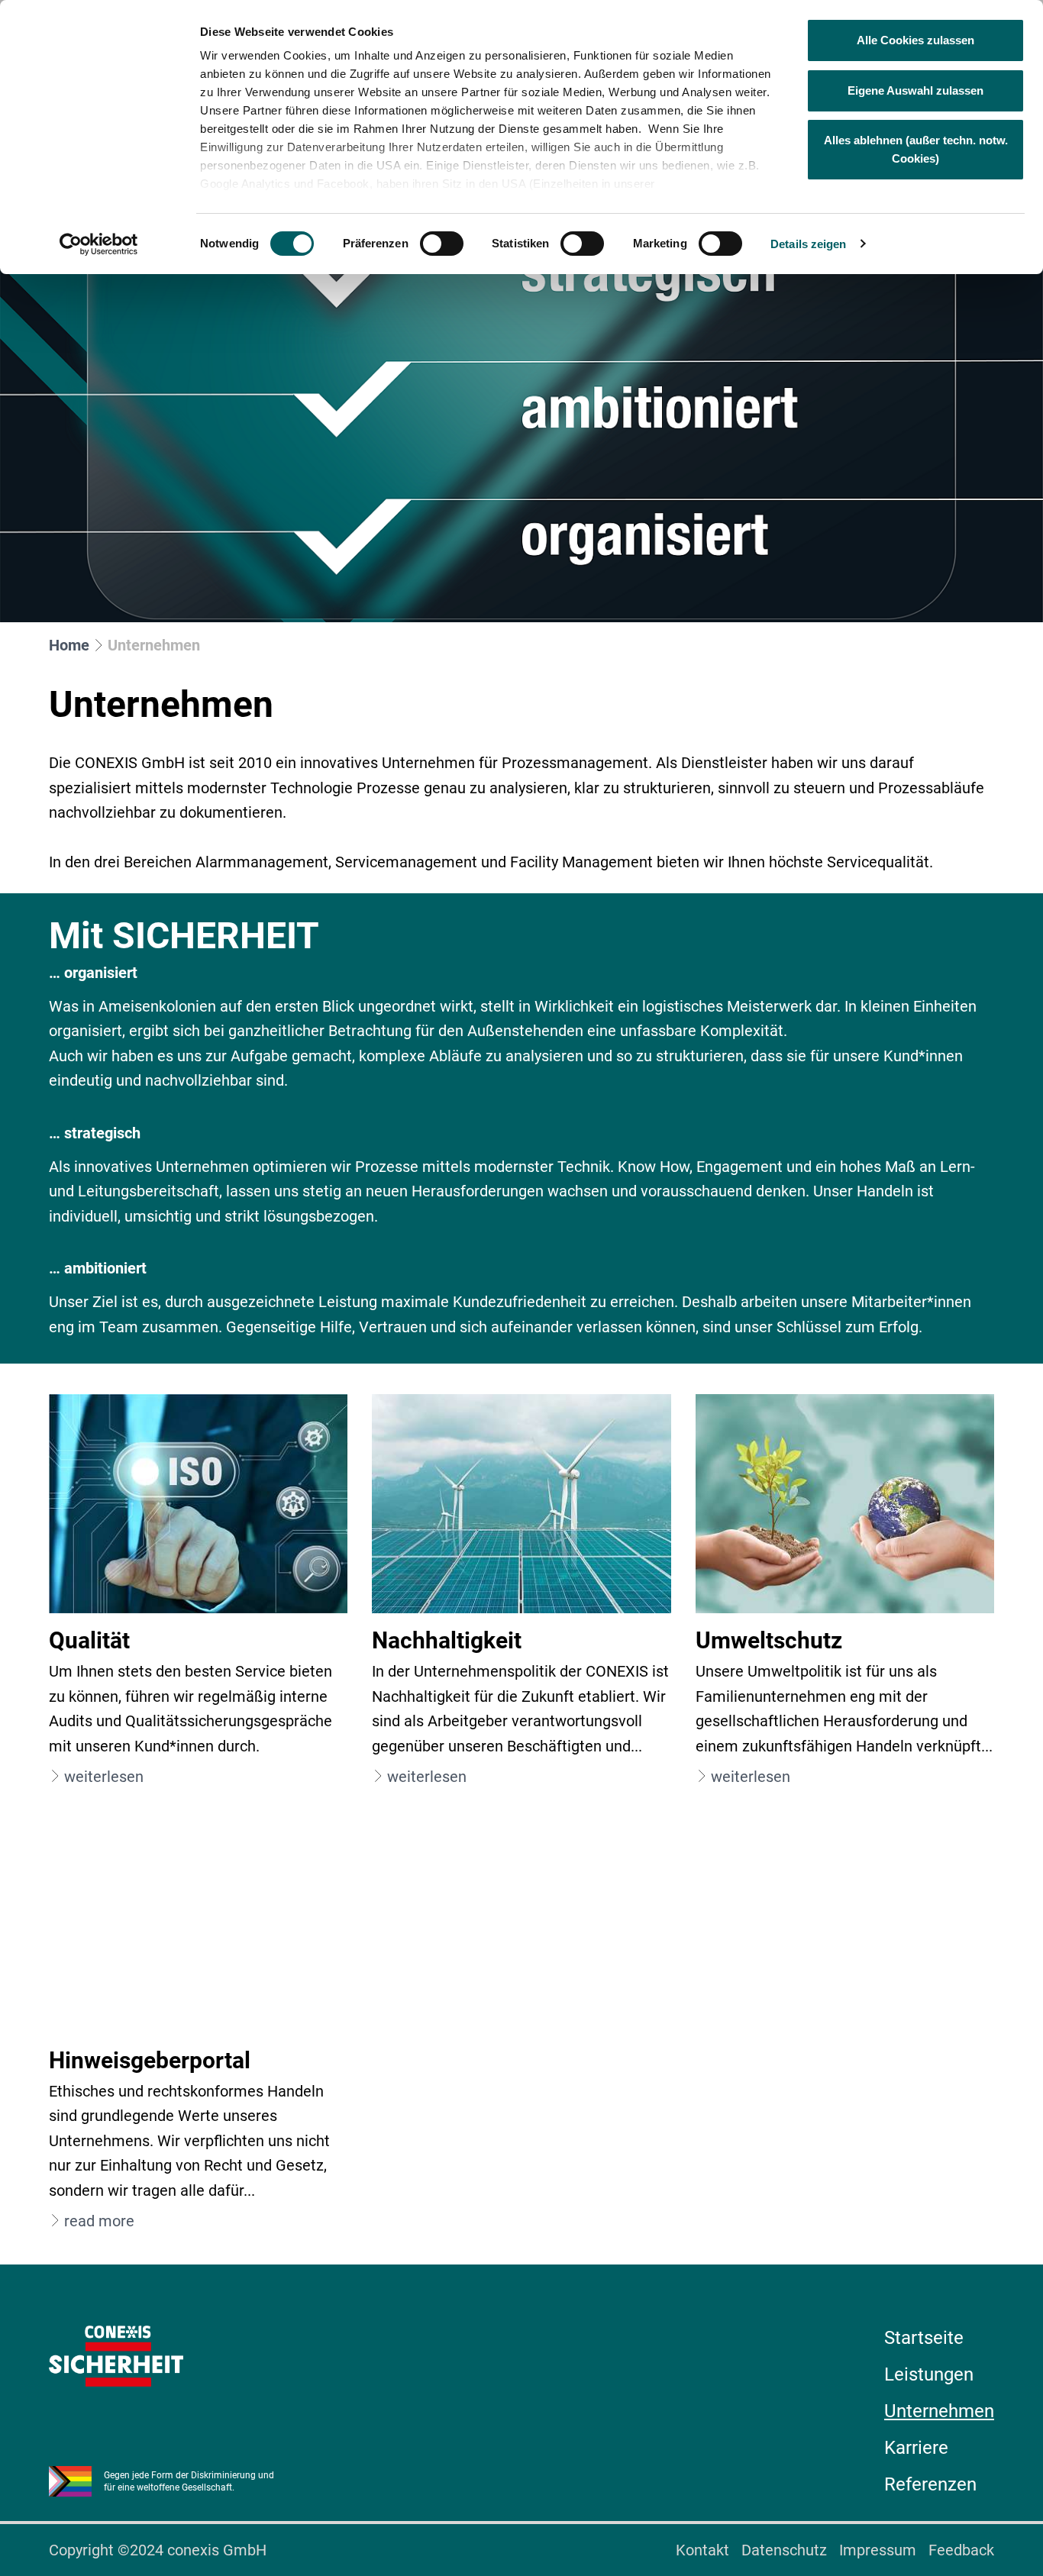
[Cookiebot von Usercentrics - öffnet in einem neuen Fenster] (99, 244)
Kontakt (702, 2550)
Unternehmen (939, 2411)
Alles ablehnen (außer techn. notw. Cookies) (916, 149)
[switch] (442, 244)
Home (69, 645)
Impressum (878, 2550)
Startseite (924, 2338)
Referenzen (930, 2484)
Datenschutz (784, 2550)
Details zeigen (808, 244)
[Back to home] (116, 2356)
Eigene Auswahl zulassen (915, 90)
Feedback (961, 2550)
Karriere (916, 2448)
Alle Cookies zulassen (915, 40)
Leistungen (929, 2374)
